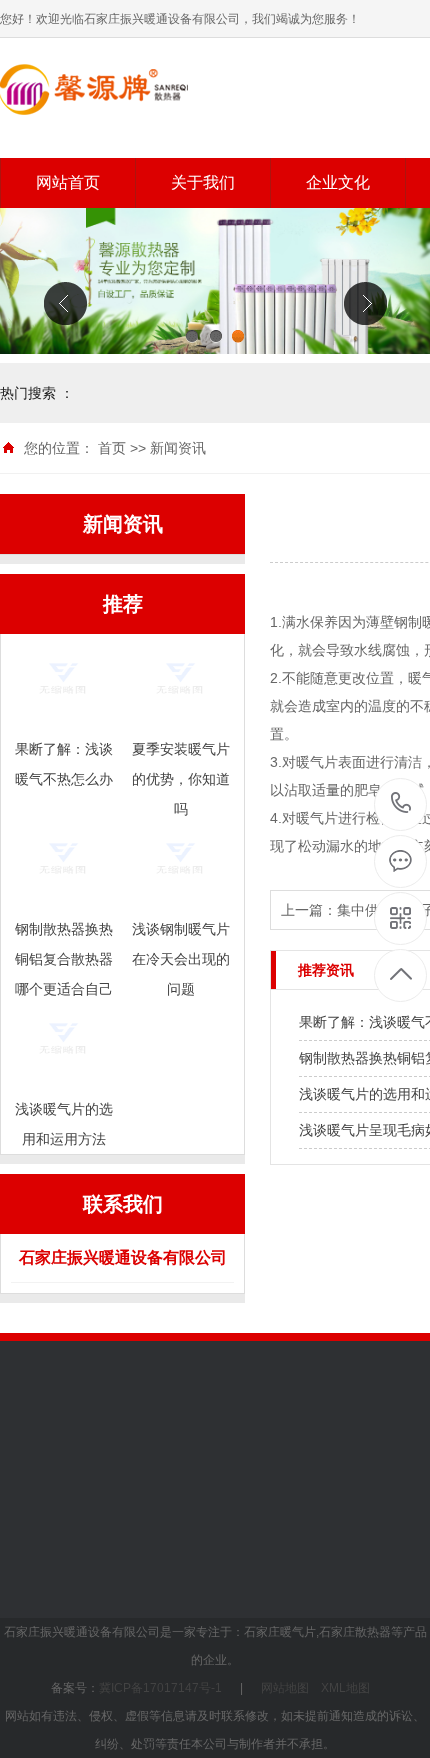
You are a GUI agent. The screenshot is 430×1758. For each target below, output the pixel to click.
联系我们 (171, 1566)
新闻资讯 (178, 448)
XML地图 (345, 1688)
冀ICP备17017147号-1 (160, 1688)
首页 (112, 448)
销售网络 (310, 1508)
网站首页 (68, 182)
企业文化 (338, 182)
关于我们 (203, 182)
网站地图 (285, 1688)
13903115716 (401, 804)
